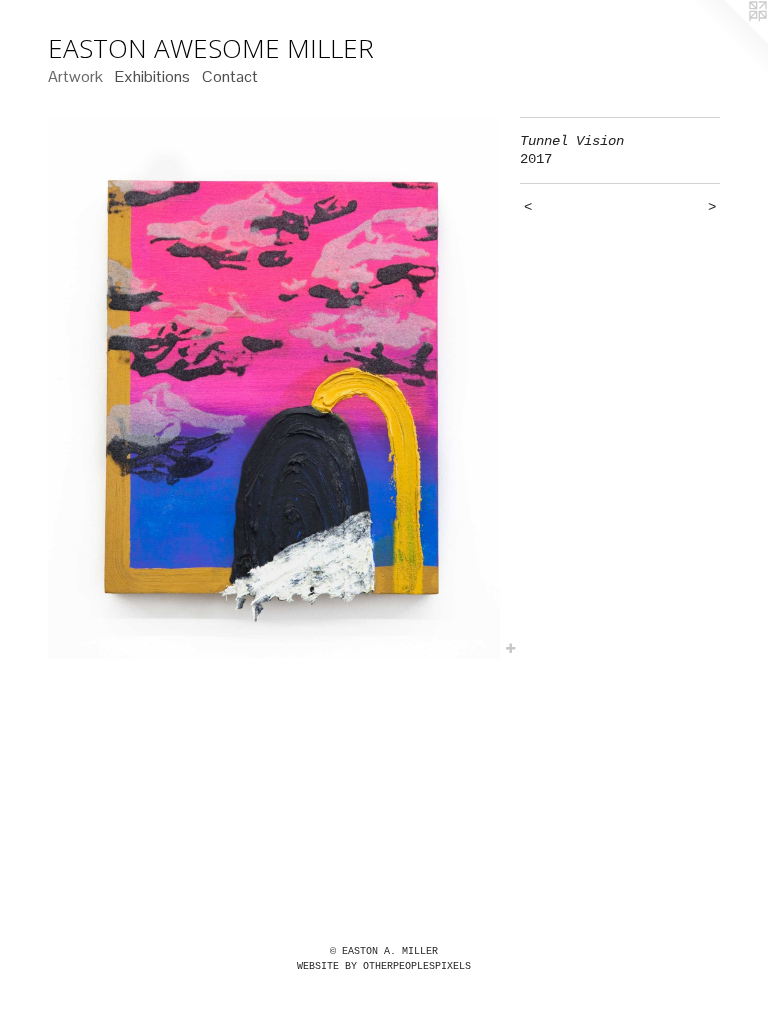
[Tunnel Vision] (274, 388)
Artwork (75, 76)
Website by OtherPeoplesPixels (384, 966)
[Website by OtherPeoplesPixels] (728, 40)
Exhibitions (152, 76)
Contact (230, 76)
